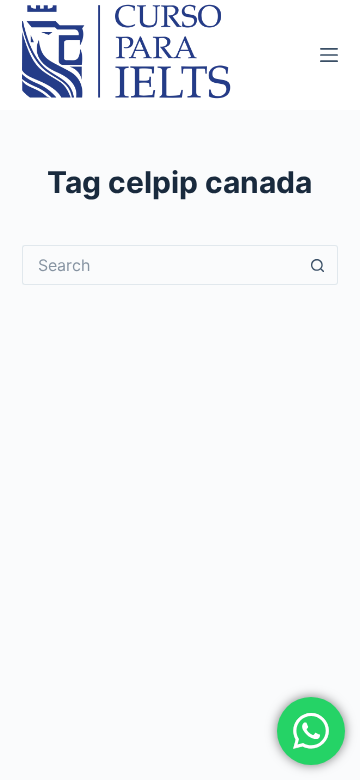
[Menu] (329, 55)
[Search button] (318, 265)
